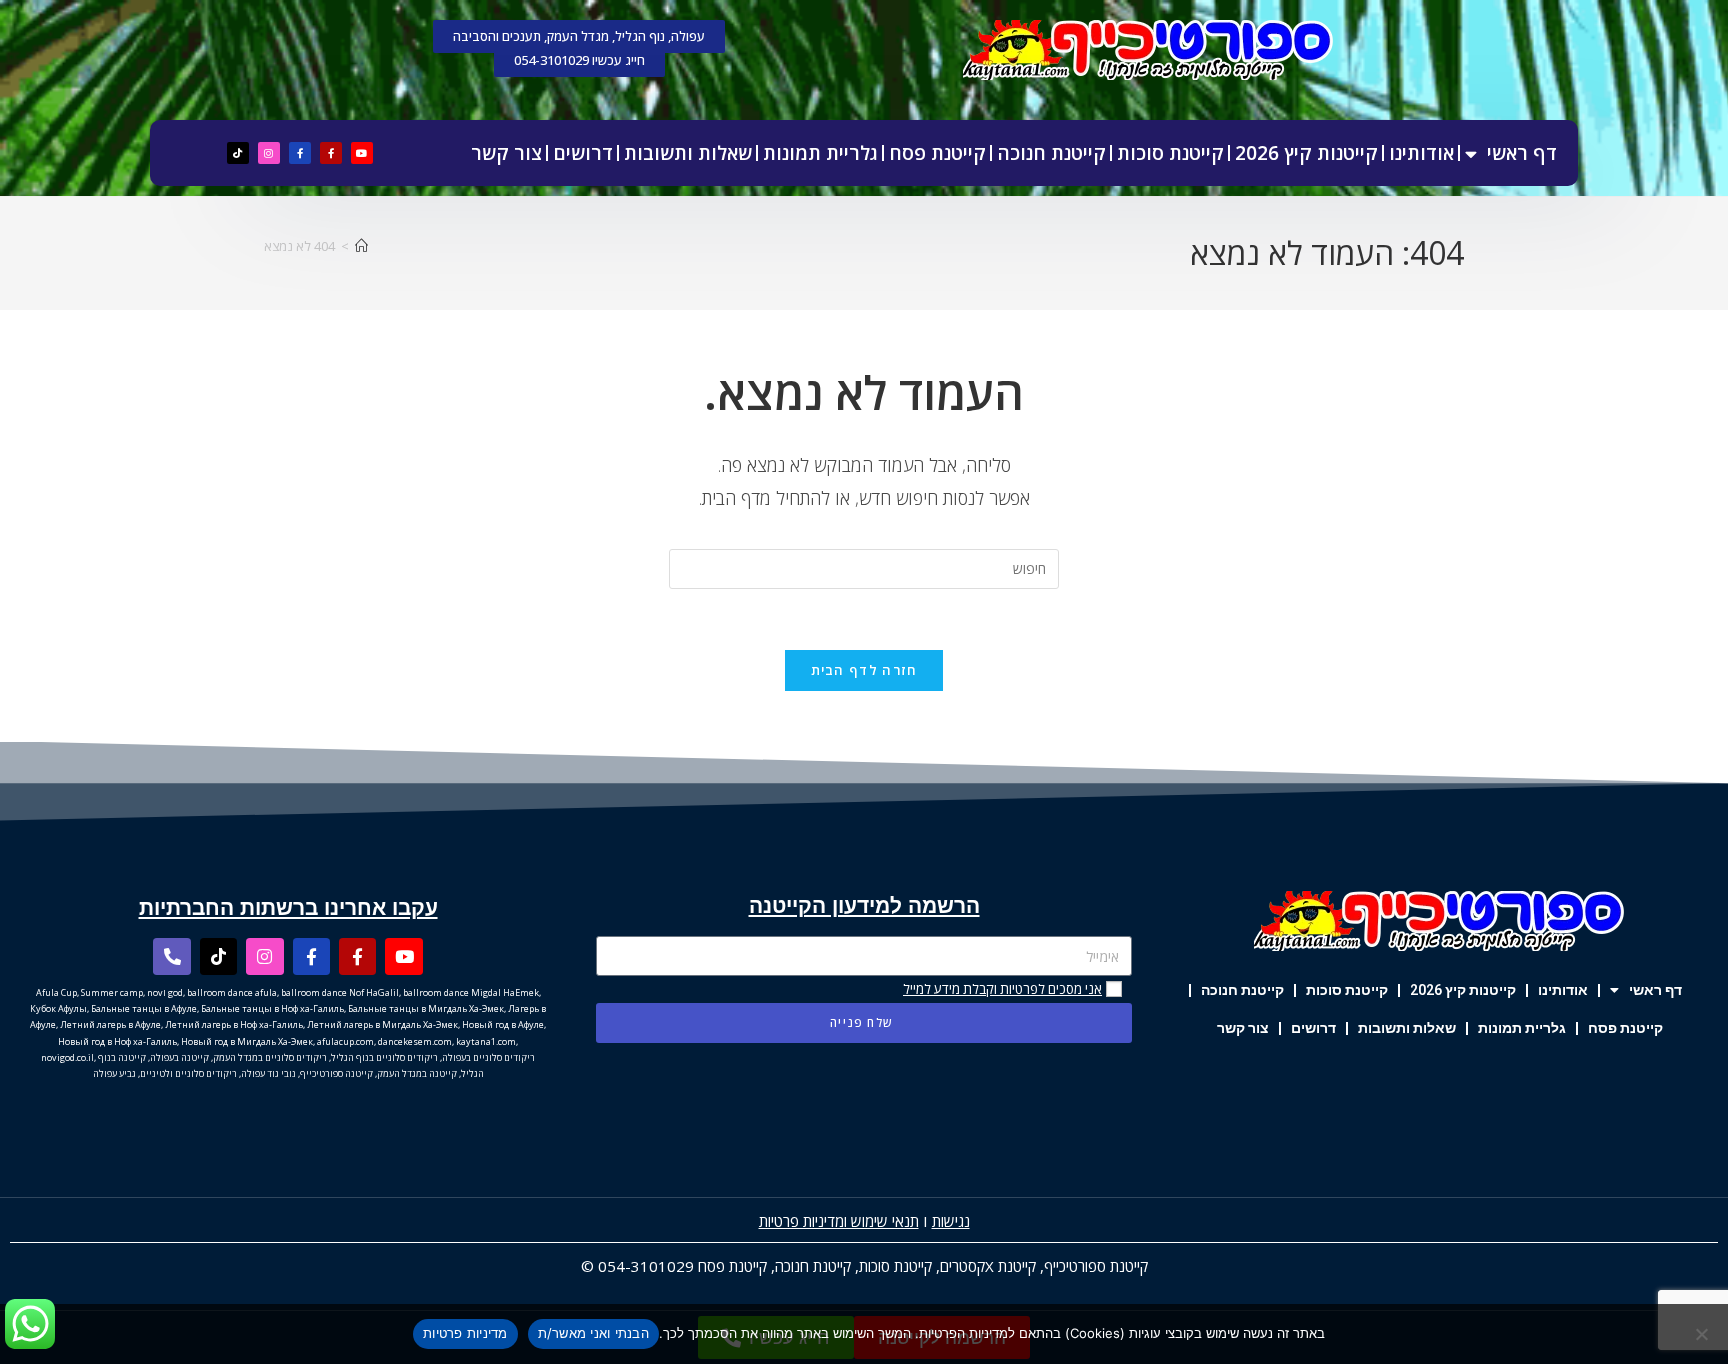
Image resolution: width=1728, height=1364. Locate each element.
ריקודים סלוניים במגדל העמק (270, 1057)
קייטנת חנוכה (1051, 153)
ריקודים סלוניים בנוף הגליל (384, 1057)
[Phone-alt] (171, 956)
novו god (165, 992)
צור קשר (506, 153)
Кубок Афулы (58, 1008)
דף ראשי (1522, 153)
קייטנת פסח (937, 153)
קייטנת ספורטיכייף (1096, 1266)
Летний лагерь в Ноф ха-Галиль (234, 1024)
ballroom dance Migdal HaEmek (471, 992)
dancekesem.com (415, 1041)
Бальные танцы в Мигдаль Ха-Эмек (426, 1008)
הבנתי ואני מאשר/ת (593, 1333)
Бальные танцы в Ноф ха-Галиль (272, 1008)
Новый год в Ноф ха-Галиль (117, 1041)
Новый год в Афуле (503, 1024)
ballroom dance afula (232, 992)
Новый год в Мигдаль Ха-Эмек (247, 1041)
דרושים (583, 153)
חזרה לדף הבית (864, 670)
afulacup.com (345, 1041)
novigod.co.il (67, 1057)
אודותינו (1421, 153)
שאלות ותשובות (688, 153)
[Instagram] (269, 153)
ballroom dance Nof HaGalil (340, 992)
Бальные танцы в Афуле (144, 1008)
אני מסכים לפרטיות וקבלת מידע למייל (1002, 989)
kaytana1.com (486, 1041)
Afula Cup (56, 992)
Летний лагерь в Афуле (110, 1024)
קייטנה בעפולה (179, 1057)
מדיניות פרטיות (465, 1333)
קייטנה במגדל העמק (417, 1073)
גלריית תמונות (820, 153)
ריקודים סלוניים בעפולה (488, 1057)
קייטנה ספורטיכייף (336, 1073)
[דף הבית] (361, 246)
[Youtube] (362, 153)
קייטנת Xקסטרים (988, 1266)
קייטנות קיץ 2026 (1306, 153)
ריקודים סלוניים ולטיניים (188, 1073)
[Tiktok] (238, 153)
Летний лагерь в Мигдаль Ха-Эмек (382, 1024)
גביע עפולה (114, 1073)
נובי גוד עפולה (268, 1073)
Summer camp (112, 992)
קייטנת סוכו (900, 1266)
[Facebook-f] (331, 153)
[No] (1703, 1334)
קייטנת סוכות (1170, 153)
